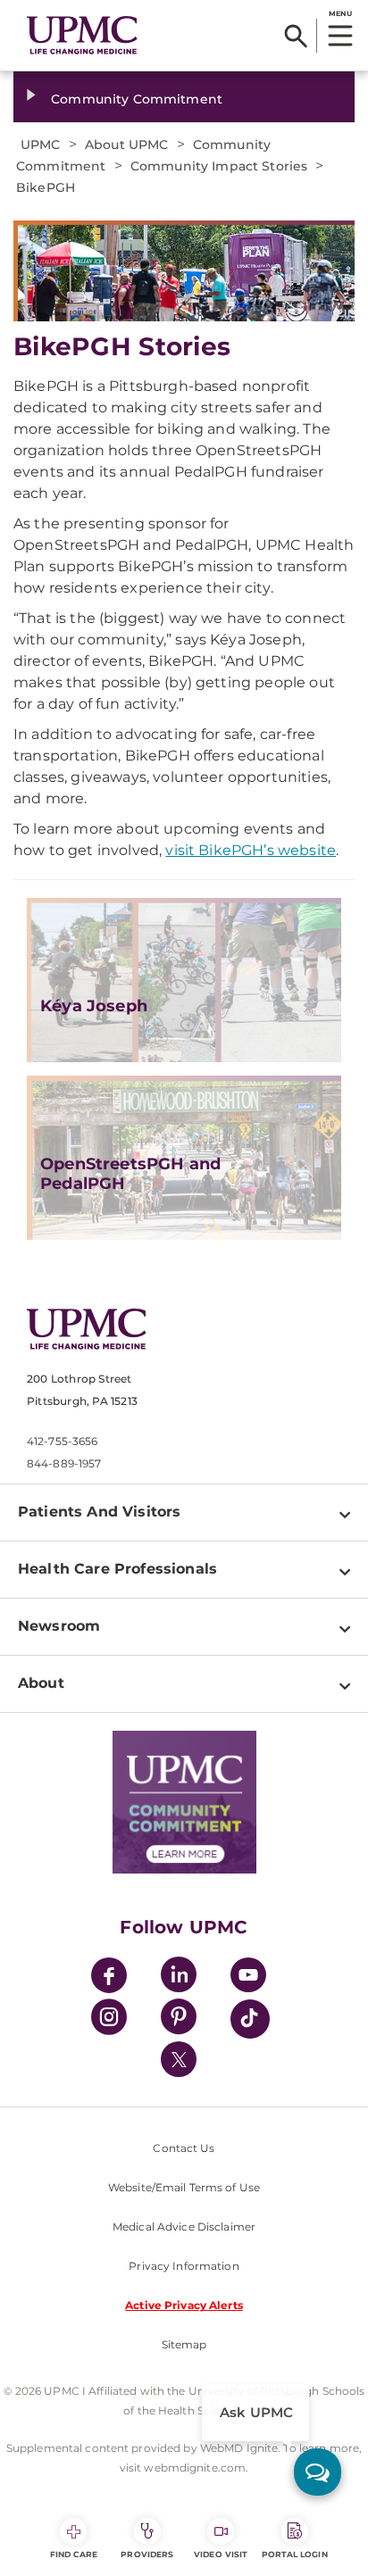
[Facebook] (109, 1978)
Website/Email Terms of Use (184, 2187)
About (41, 1683)
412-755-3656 (62, 1441)
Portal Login (295, 2554)
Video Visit (221, 2554)
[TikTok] (250, 2019)
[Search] (296, 36)
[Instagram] (109, 2019)
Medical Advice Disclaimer (184, 2227)
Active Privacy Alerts (184, 2305)
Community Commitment (137, 99)
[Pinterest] (179, 2019)
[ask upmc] (318, 2472)
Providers (147, 2554)
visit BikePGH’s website (251, 850)
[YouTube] (248, 1978)
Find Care (74, 2554)
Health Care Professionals (117, 1569)
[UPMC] (82, 35)
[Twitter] (179, 2059)
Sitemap (184, 2344)
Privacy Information (184, 2266)
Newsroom (59, 1626)
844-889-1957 (64, 1463)
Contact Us (184, 2148)
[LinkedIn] (179, 1978)
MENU (340, 13)
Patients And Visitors (99, 1512)
